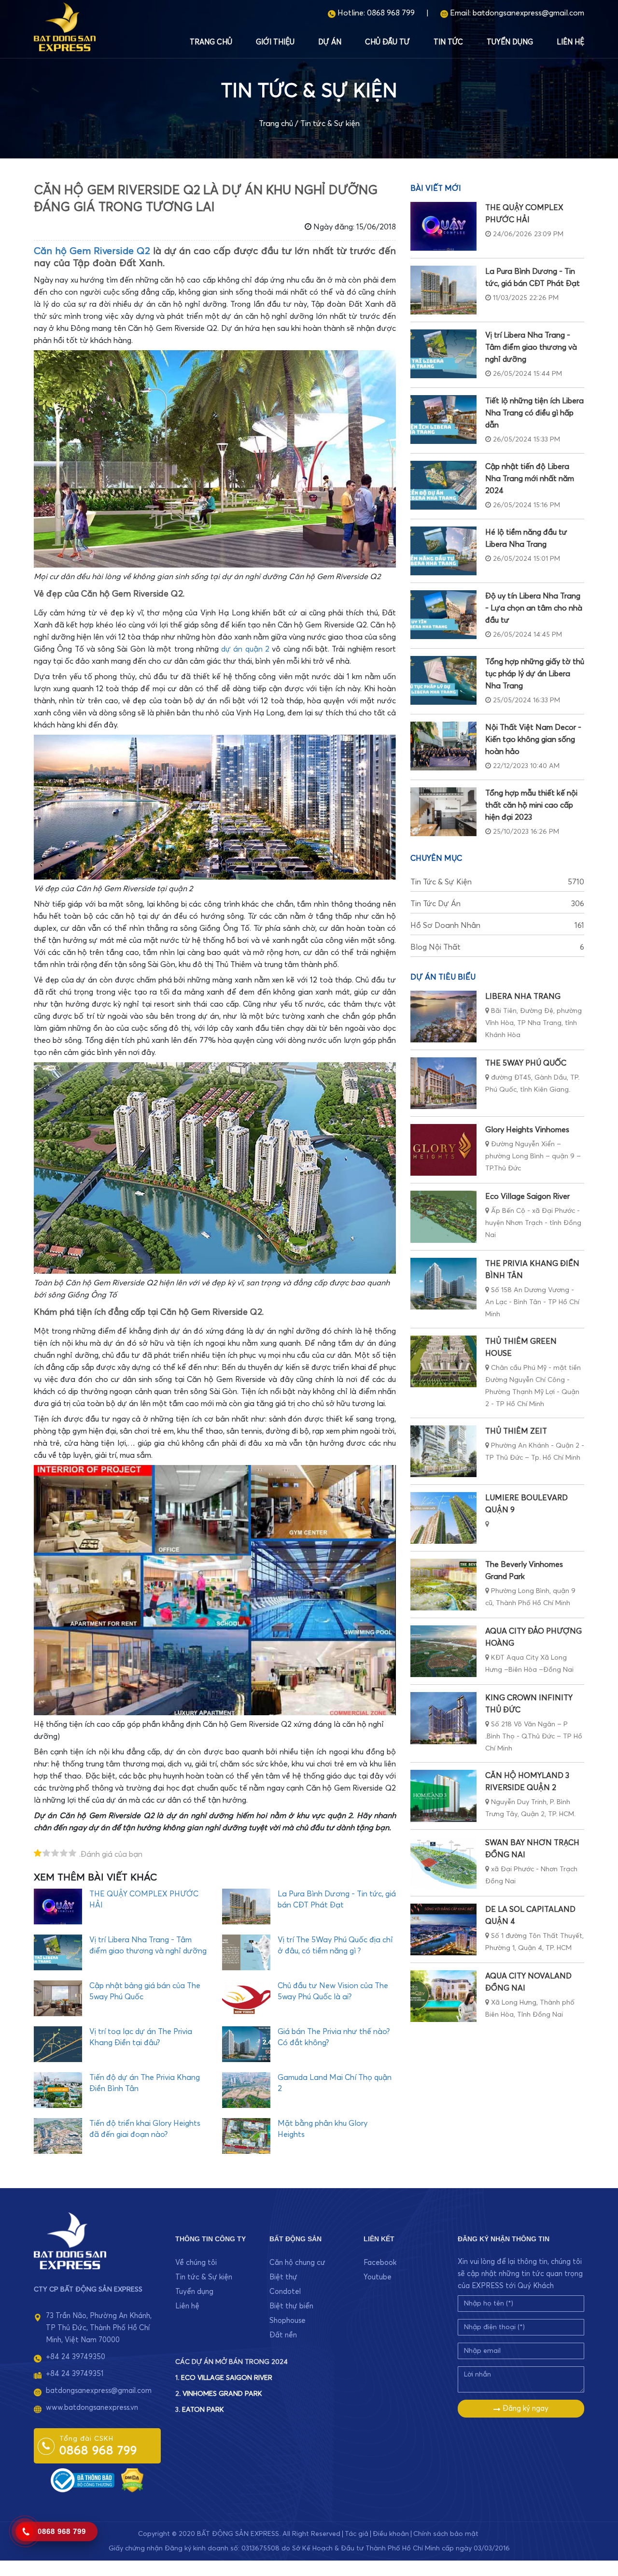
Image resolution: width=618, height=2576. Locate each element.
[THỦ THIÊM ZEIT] (443, 1451)
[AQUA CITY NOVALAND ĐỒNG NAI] (443, 1996)
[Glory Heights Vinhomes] (443, 1150)
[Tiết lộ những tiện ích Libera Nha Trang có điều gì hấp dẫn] (443, 420)
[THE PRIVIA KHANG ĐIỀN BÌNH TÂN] (443, 1284)
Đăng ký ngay (525, 2409)
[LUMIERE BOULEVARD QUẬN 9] (443, 1518)
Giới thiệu (275, 42)
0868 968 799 (391, 13)
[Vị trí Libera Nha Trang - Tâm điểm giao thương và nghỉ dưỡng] (443, 354)
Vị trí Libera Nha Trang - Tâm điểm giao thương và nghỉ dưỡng (531, 347)
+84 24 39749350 (76, 2357)
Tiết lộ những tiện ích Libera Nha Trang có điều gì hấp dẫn (534, 413)
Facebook (380, 2263)
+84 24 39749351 (75, 2374)
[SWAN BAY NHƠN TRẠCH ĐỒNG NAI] (443, 1863)
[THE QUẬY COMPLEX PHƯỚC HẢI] (443, 226)
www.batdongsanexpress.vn (92, 2408)
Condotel (285, 2292)
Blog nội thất (497, 947)
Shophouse (288, 2321)
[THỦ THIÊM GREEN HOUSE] (443, 1361)
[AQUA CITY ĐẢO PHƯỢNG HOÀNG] (443, 1651)
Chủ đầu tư (387, 42)
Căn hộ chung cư (297, 2263)
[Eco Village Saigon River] (443, 1217)
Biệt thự (283, 2277)
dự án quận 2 (245, 649)
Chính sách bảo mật (446, 2534)
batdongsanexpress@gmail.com (528, 13)
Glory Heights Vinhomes (527, 1130)
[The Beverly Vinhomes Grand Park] (443, 1585)
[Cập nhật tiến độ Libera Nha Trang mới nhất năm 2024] (443, 485)
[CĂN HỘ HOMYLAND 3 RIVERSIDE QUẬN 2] (443, 1796)
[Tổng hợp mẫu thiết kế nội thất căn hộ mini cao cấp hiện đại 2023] (443, 812)
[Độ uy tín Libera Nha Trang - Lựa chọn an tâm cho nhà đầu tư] (443, 615)
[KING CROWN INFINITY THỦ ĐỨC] (443, 1718)
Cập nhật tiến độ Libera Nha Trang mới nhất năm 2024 (530, 479)
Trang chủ (211, 42)
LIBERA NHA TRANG (523, 996)
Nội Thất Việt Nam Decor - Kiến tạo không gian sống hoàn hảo (533, 740)
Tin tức (448, 42)
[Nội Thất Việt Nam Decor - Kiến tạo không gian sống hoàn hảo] (443, 746)
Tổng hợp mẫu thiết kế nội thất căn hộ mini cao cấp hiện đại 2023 (531, 805)
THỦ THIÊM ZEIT (516, 1431)
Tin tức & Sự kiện (330, 124)
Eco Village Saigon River (527, 1196)
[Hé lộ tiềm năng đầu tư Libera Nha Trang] (443, 551)
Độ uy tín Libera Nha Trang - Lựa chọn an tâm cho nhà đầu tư (534, 608)
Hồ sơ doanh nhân (497, 925)
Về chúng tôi (196, 2263)
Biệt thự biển (291, 2306)
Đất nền (283, 2335)
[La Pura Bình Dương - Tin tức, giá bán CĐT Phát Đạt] (443, 290)
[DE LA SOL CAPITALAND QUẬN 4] (443, 1929)
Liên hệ (570, 42)
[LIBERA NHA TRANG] (443, 1017)
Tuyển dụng (510, 42)
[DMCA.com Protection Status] (132, 2480)
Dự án (330, 42)
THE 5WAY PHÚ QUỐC (526, 1063)
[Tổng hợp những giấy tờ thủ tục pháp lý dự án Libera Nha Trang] (443, 680)
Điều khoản (391, 2534)
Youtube (378, 2277)
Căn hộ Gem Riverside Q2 (92, 251)
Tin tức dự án (497, 904)
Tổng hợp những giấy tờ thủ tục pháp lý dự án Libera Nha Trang (535, 674)
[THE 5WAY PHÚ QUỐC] (443, 1083)
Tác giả (357, 2534)
